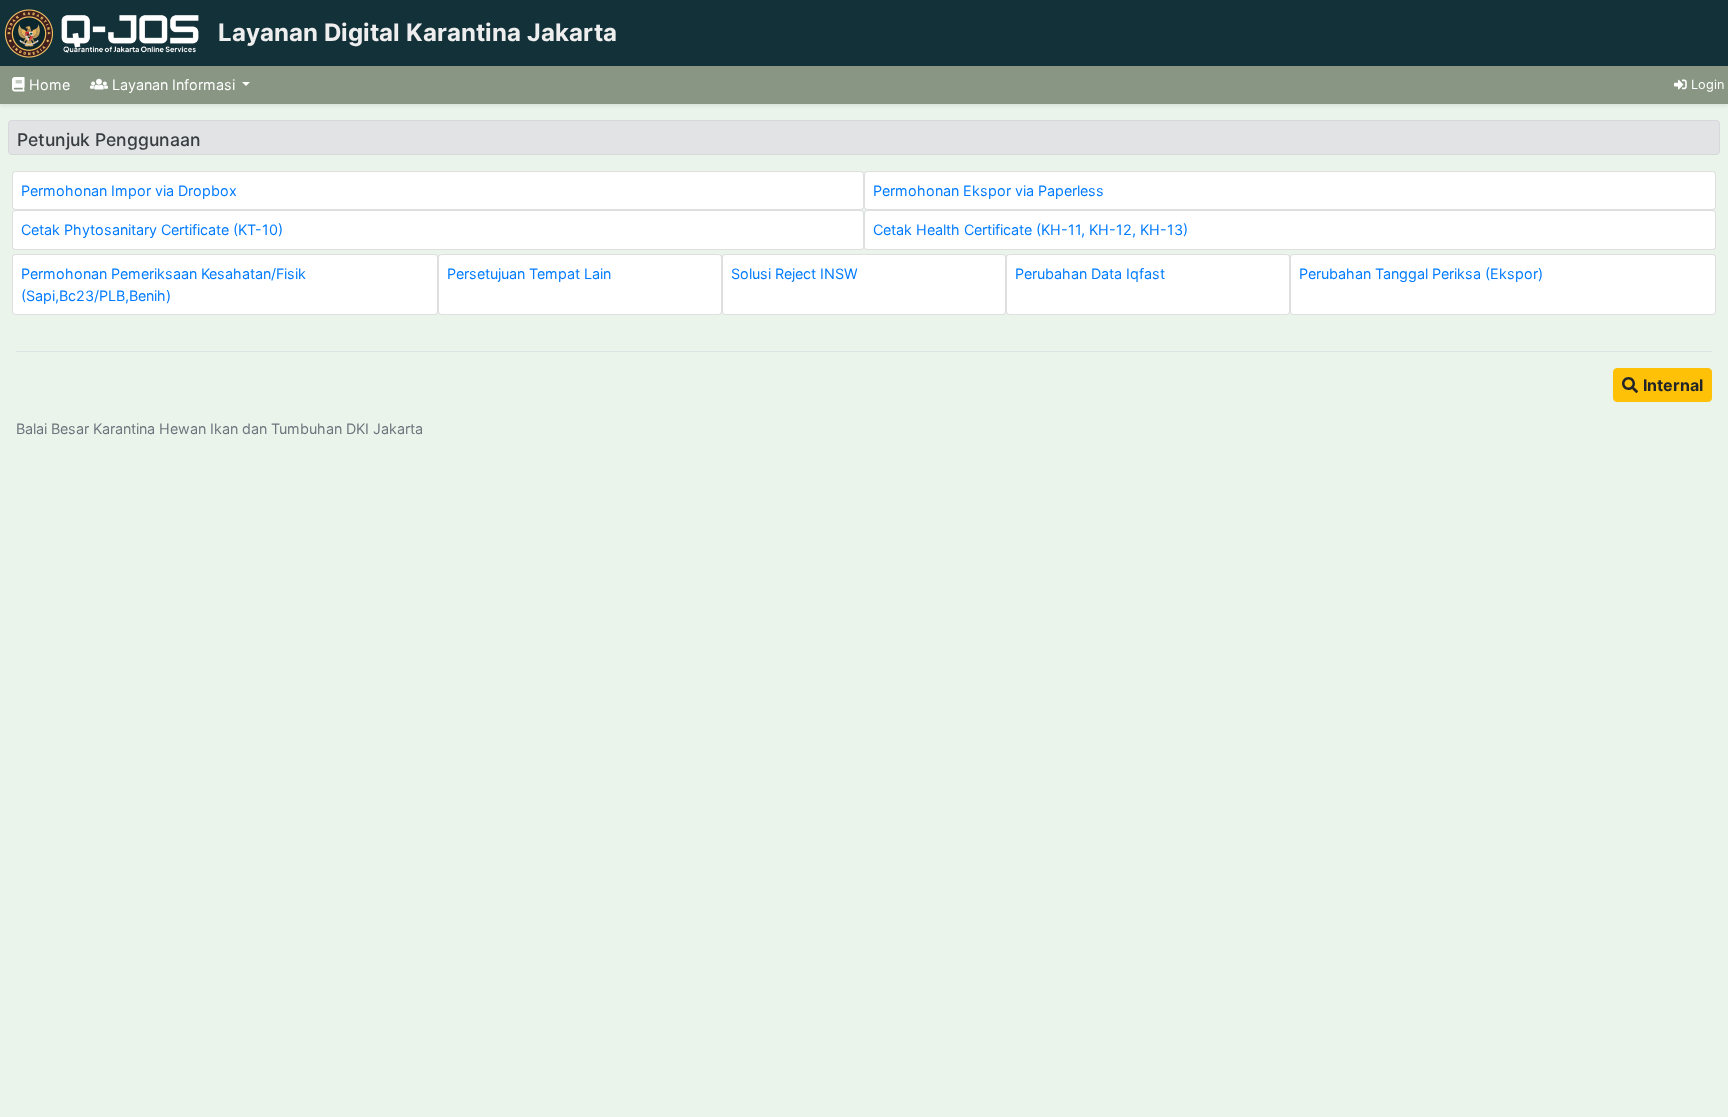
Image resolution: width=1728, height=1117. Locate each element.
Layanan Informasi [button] (173, 84)
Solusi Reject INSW (794, 273)
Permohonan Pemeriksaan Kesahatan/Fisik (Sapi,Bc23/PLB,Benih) (163, 284)
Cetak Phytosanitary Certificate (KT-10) (152, 229)
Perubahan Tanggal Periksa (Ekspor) (1421, 273)
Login (1705, 84)
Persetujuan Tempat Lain (529, 273)
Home (47, 84)
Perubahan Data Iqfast (1090, 273)
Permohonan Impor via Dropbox (129, 190)
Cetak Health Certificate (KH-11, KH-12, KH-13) (1030, 229)
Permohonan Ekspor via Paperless (988, 190)
